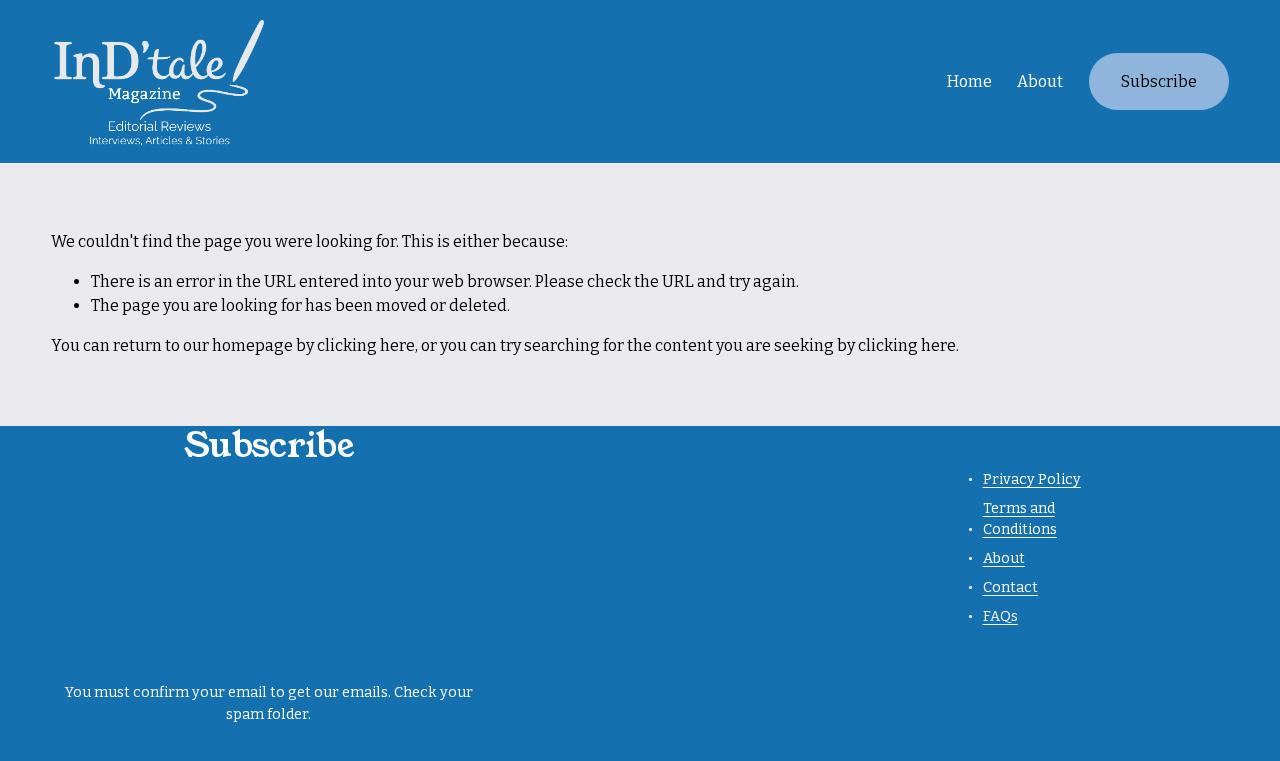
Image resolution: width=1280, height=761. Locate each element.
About (1040, 81)
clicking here (366, 345)
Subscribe (1159, 81)
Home (969, 81)
